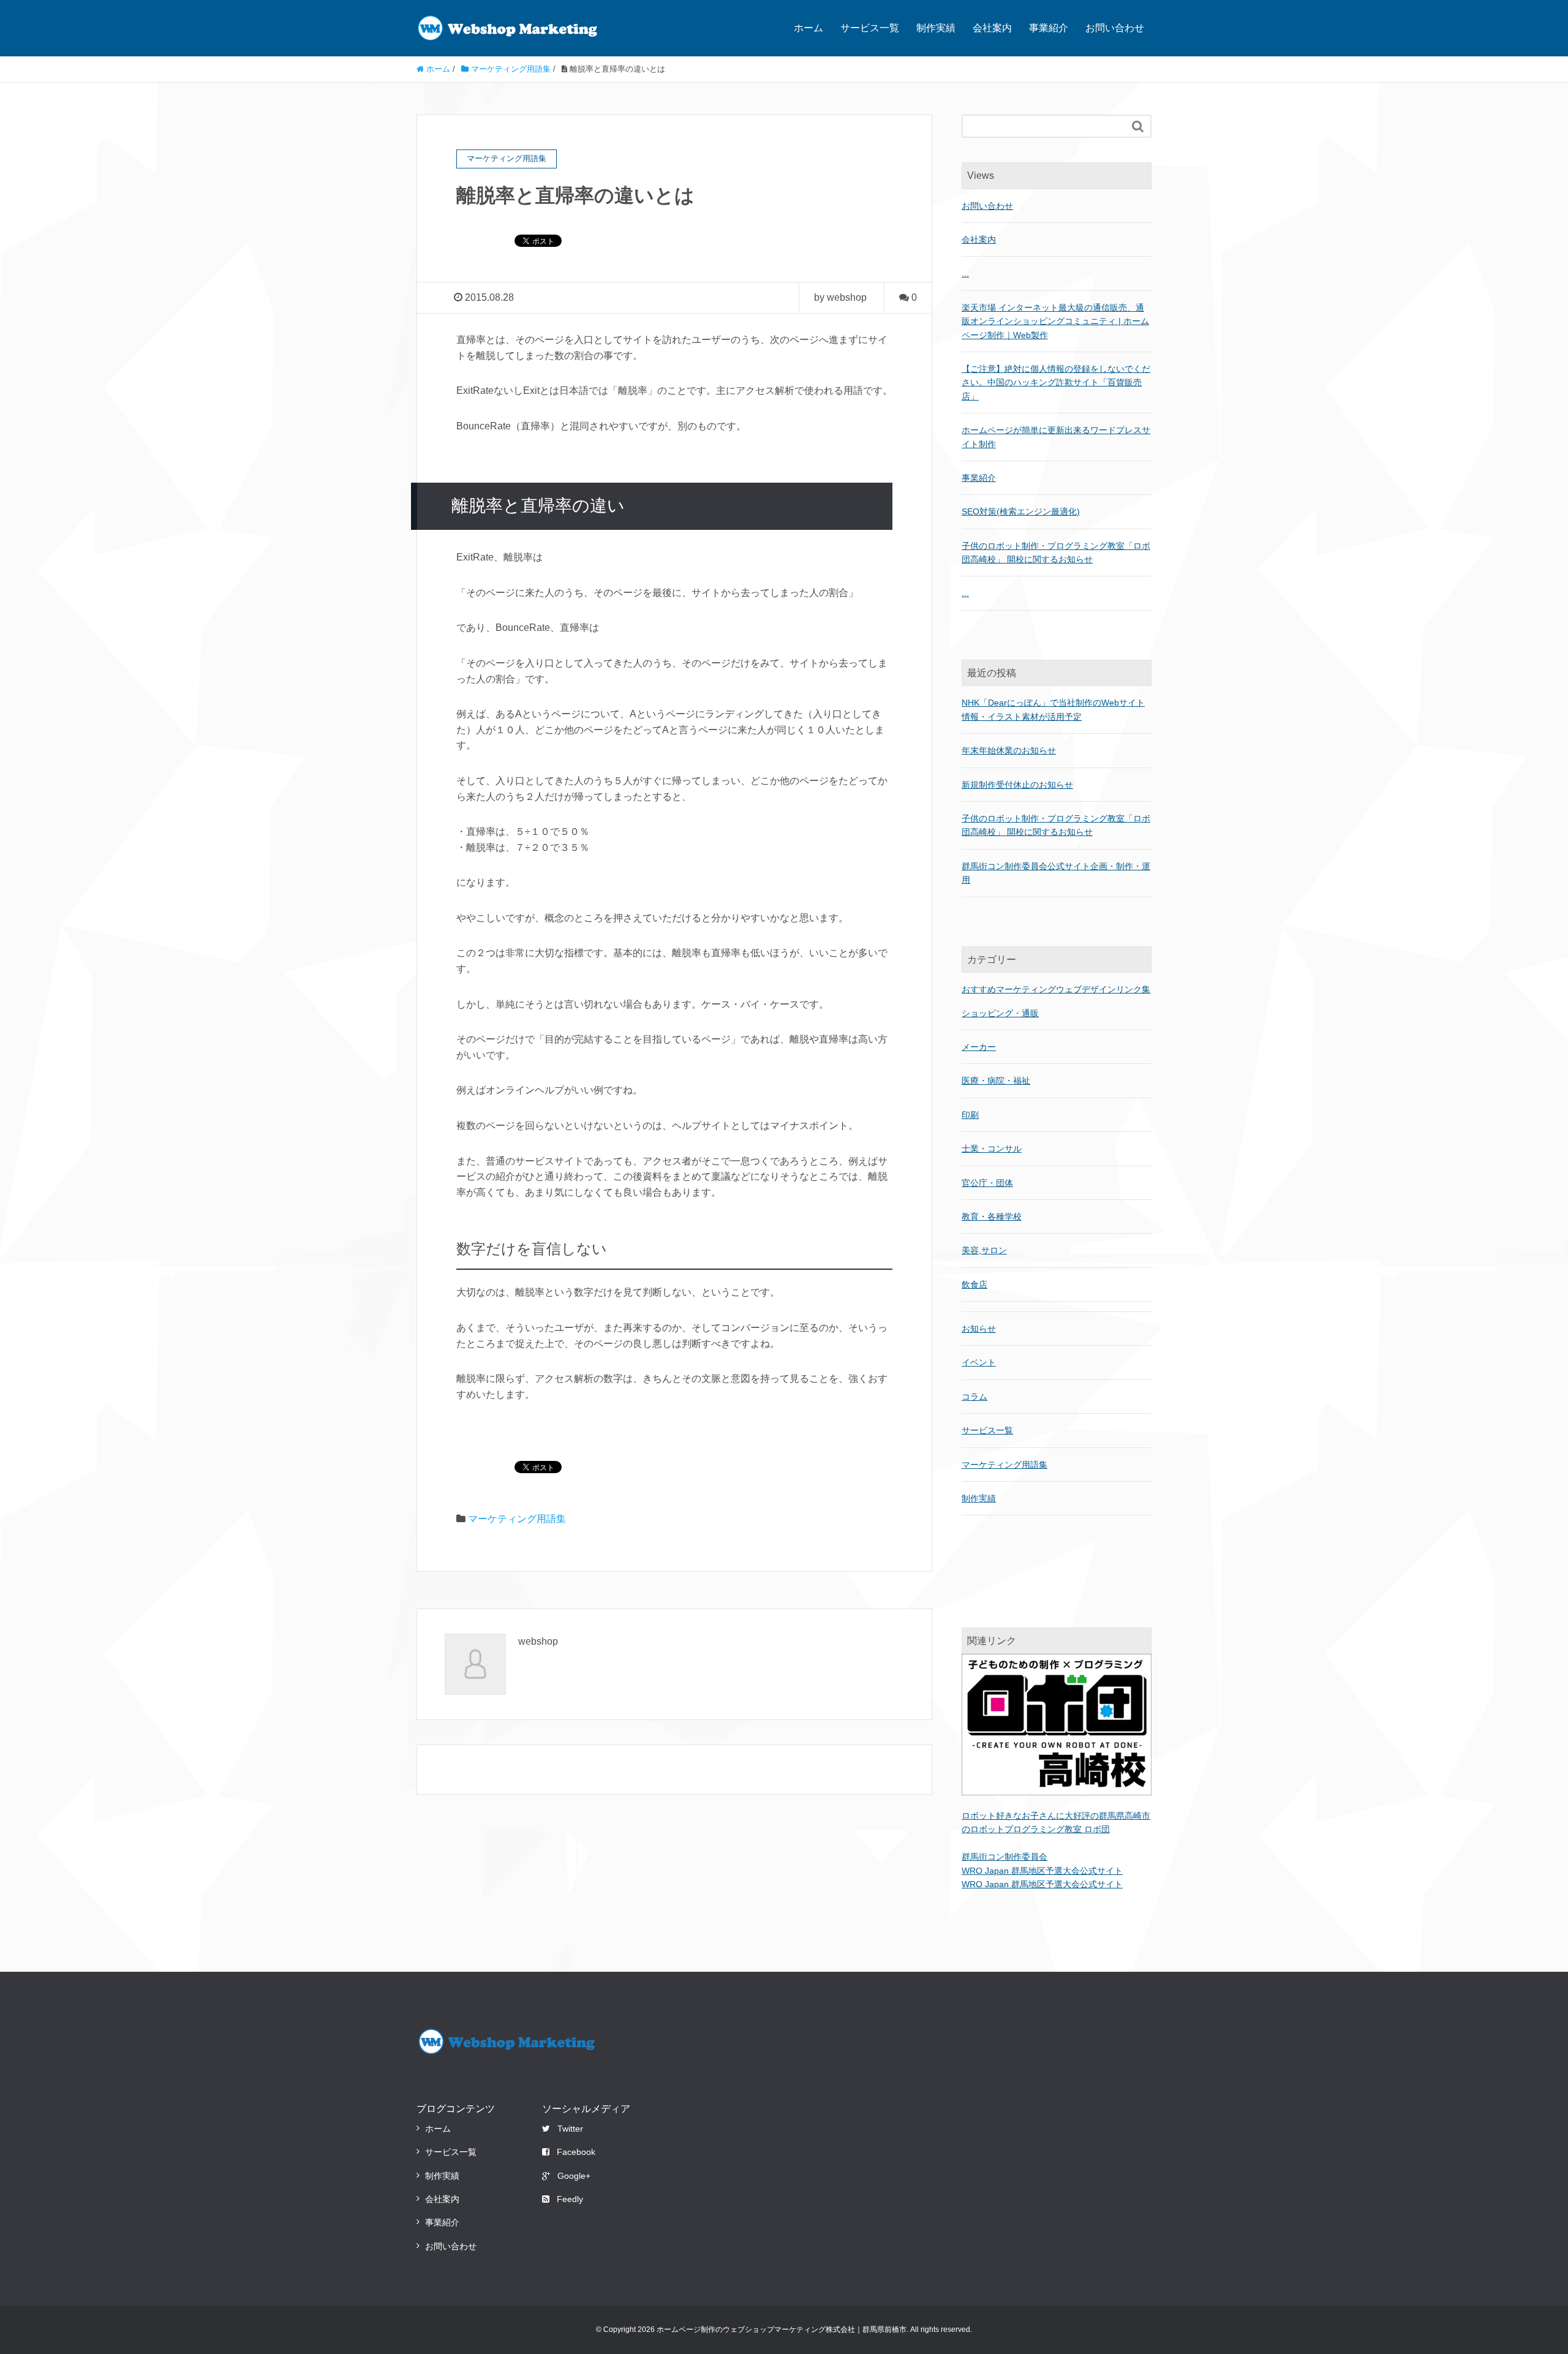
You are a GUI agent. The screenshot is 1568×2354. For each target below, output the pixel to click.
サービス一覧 (870, 28)
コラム (974, 1397)
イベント (979, 1362)
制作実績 (936, 28)
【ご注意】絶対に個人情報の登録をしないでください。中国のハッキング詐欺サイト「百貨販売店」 (1056, 383)
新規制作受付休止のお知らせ (1017, 785)
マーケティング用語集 (517, 1519)
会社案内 (992, 28)
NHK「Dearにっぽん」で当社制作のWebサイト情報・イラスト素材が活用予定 (1053, 709)
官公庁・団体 (987, 1183)
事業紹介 (1049, 28)
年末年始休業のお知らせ (1009, 750)
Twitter (570, 2129)
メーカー (979, 1047)
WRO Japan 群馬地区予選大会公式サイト (1042, 1871)
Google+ (574, 2176)
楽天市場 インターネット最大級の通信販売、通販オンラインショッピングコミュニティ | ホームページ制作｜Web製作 (1055, 321)
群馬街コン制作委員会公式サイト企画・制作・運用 (1056, 873)
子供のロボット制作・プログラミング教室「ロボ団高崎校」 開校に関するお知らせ (1056, 825)
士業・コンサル (992, 1149)
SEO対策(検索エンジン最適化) (1021, 511)
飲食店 (974, 1285)
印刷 (970, 1115)
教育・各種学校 (992, 1217)
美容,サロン (984, 1250)
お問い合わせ (1115, 28)
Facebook (576, 2152)
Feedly (570, 2199)
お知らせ (979, 1329)
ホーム (809, 28)
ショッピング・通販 (1000, 1013)
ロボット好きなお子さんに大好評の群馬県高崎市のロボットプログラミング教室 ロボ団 (1056, 1822)
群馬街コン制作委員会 (1005, 1857)
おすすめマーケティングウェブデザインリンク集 (1056, 989)
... (965, 273)
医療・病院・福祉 (996, 1081)
